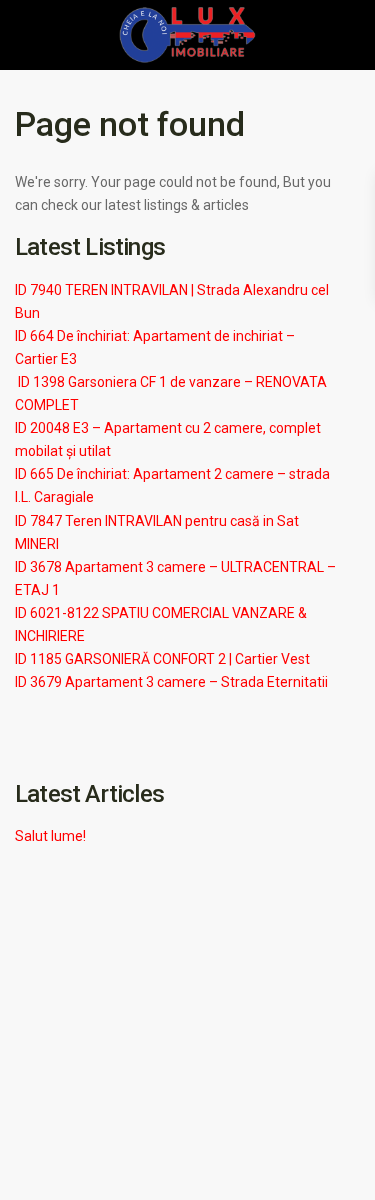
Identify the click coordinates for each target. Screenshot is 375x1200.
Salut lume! (50, 836)
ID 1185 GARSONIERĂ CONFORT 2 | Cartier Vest (162, 659)
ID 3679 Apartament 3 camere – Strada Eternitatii (171, 682)
